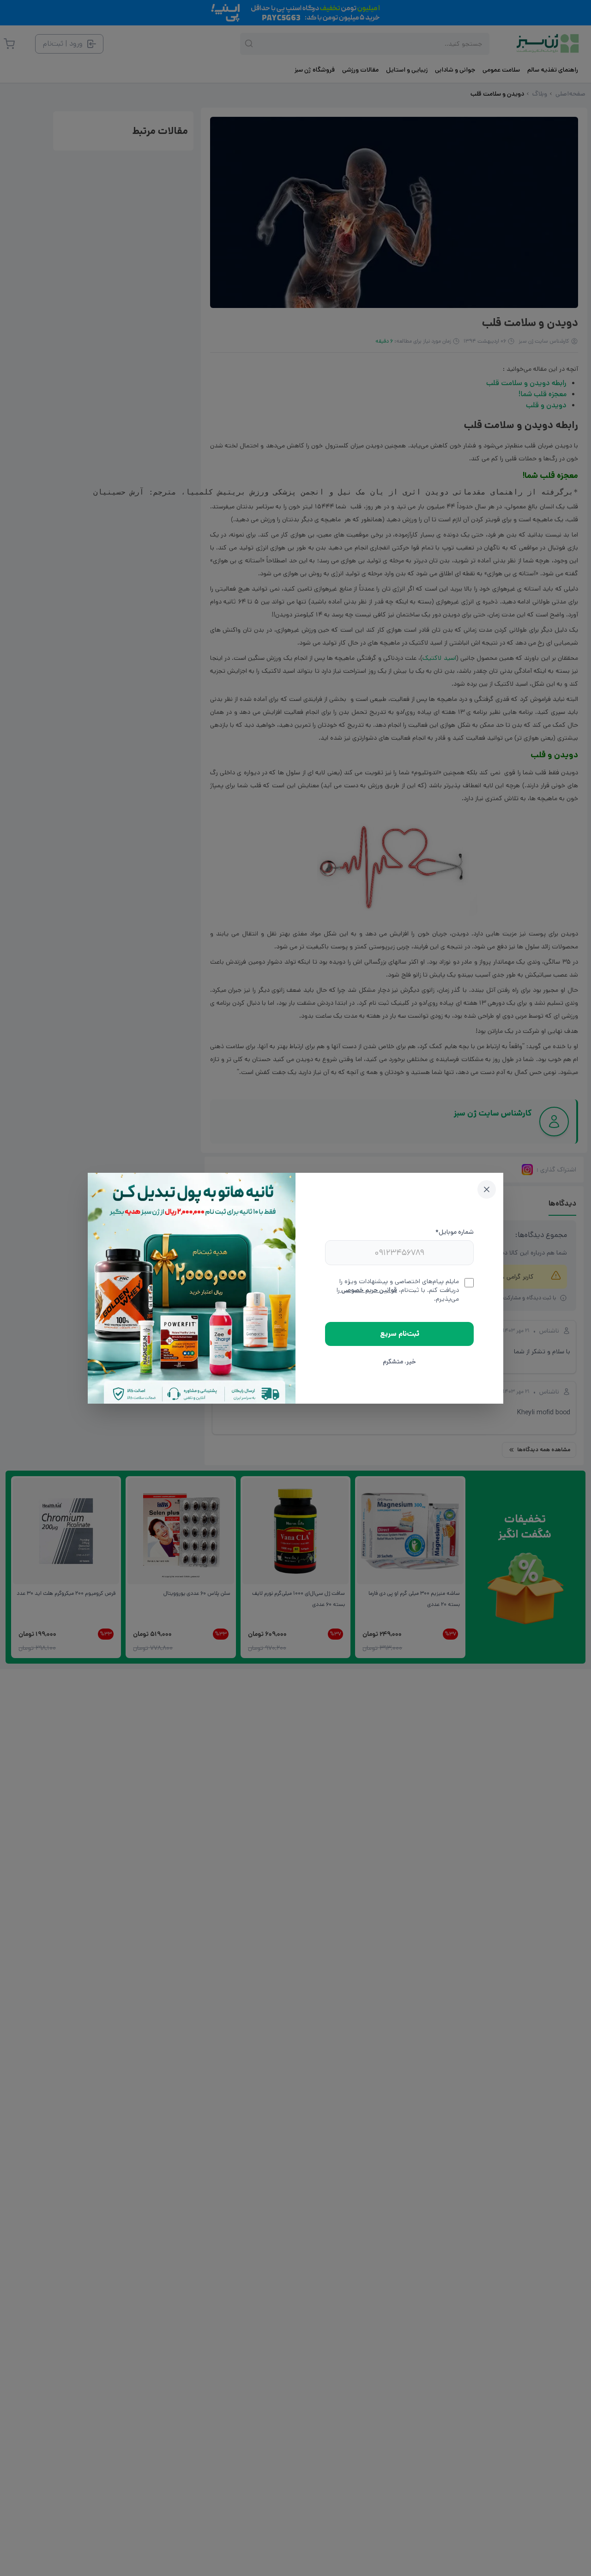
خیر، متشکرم (399, 1362)
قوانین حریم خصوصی (368, 1290)
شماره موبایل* (455, 1232)
